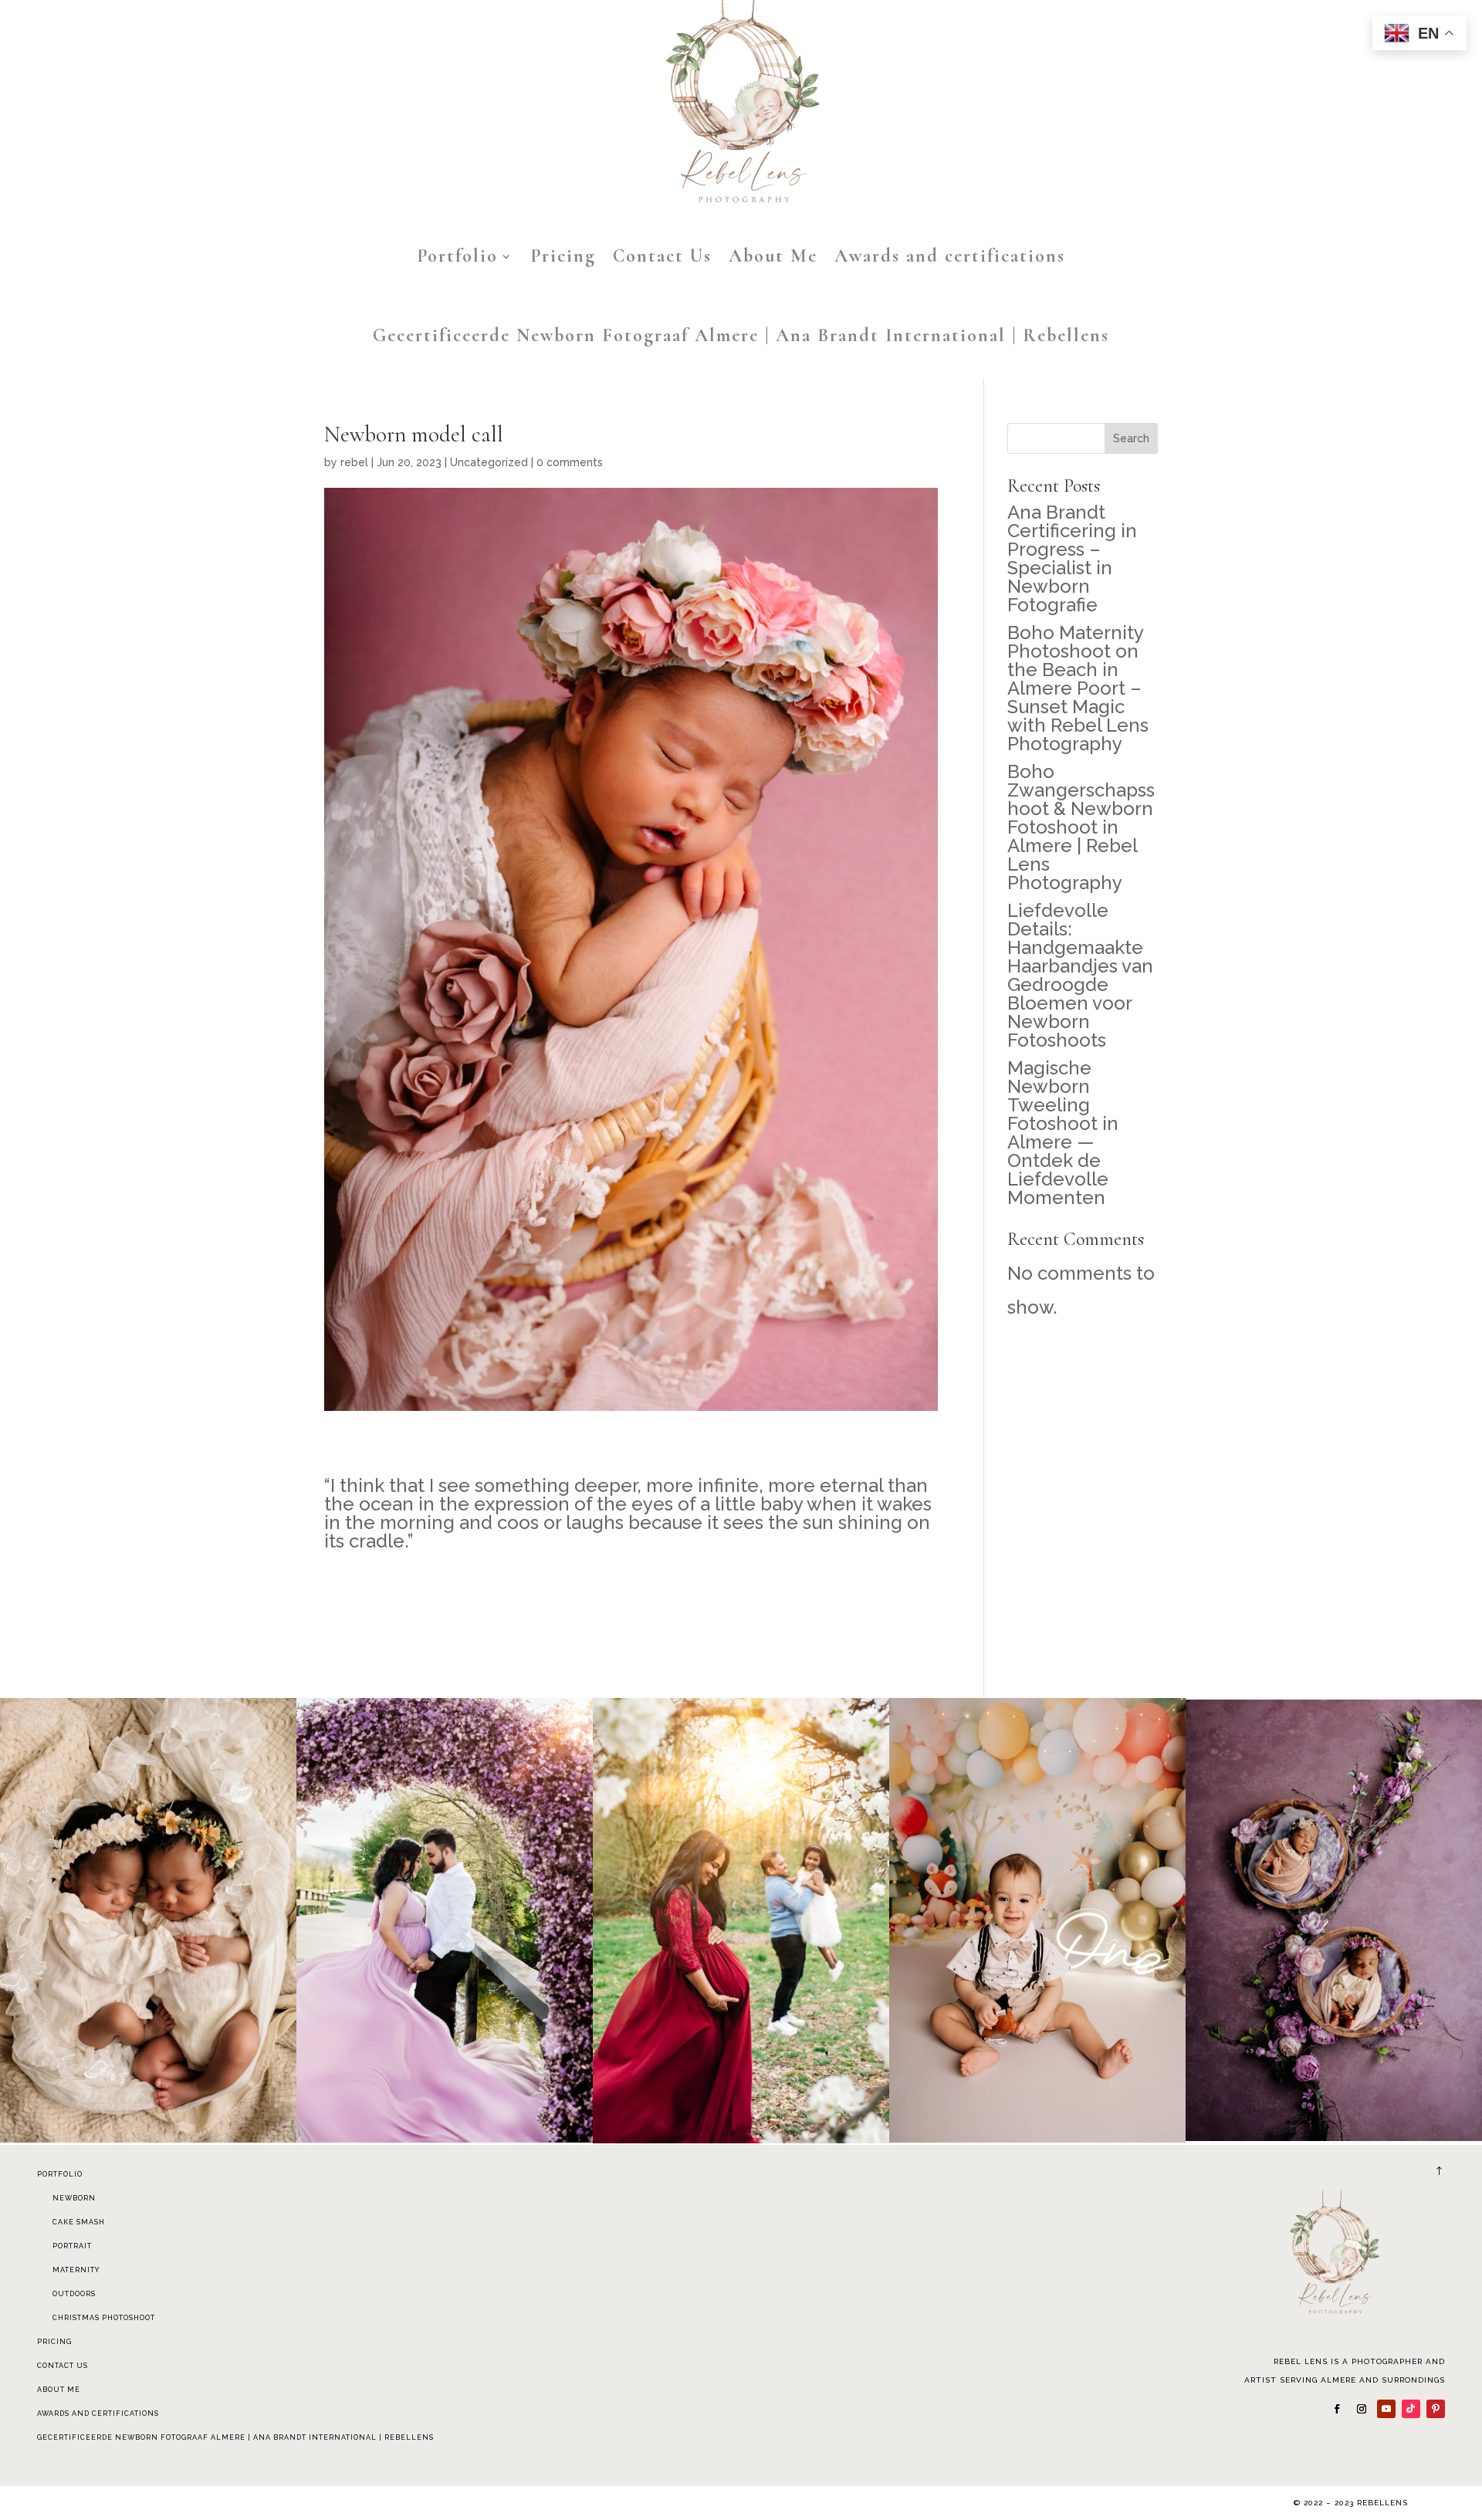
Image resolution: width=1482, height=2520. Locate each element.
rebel (354, 462)
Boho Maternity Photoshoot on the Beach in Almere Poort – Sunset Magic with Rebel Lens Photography (1078, 688)
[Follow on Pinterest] (1436, 2409)
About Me (773, 256)
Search (1131, 438)
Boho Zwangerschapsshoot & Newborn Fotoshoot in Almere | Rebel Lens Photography (1081, 827)
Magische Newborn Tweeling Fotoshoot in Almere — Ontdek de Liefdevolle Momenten (1063, 1133)
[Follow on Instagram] (1362, 2409)
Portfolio (457, 256)
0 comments (570, 462)
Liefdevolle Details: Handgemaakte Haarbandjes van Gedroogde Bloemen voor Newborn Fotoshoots (1080, 975)
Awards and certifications (950, 256)
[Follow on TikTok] (1411, 2409)
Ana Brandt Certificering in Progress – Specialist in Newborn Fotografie (1072, 558)
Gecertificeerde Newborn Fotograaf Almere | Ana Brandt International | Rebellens (741, 335)
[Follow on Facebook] (1337, 2409)
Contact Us (662, 256)
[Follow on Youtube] (1386, 2409)
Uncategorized (489, 462)
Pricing (563, 256)
